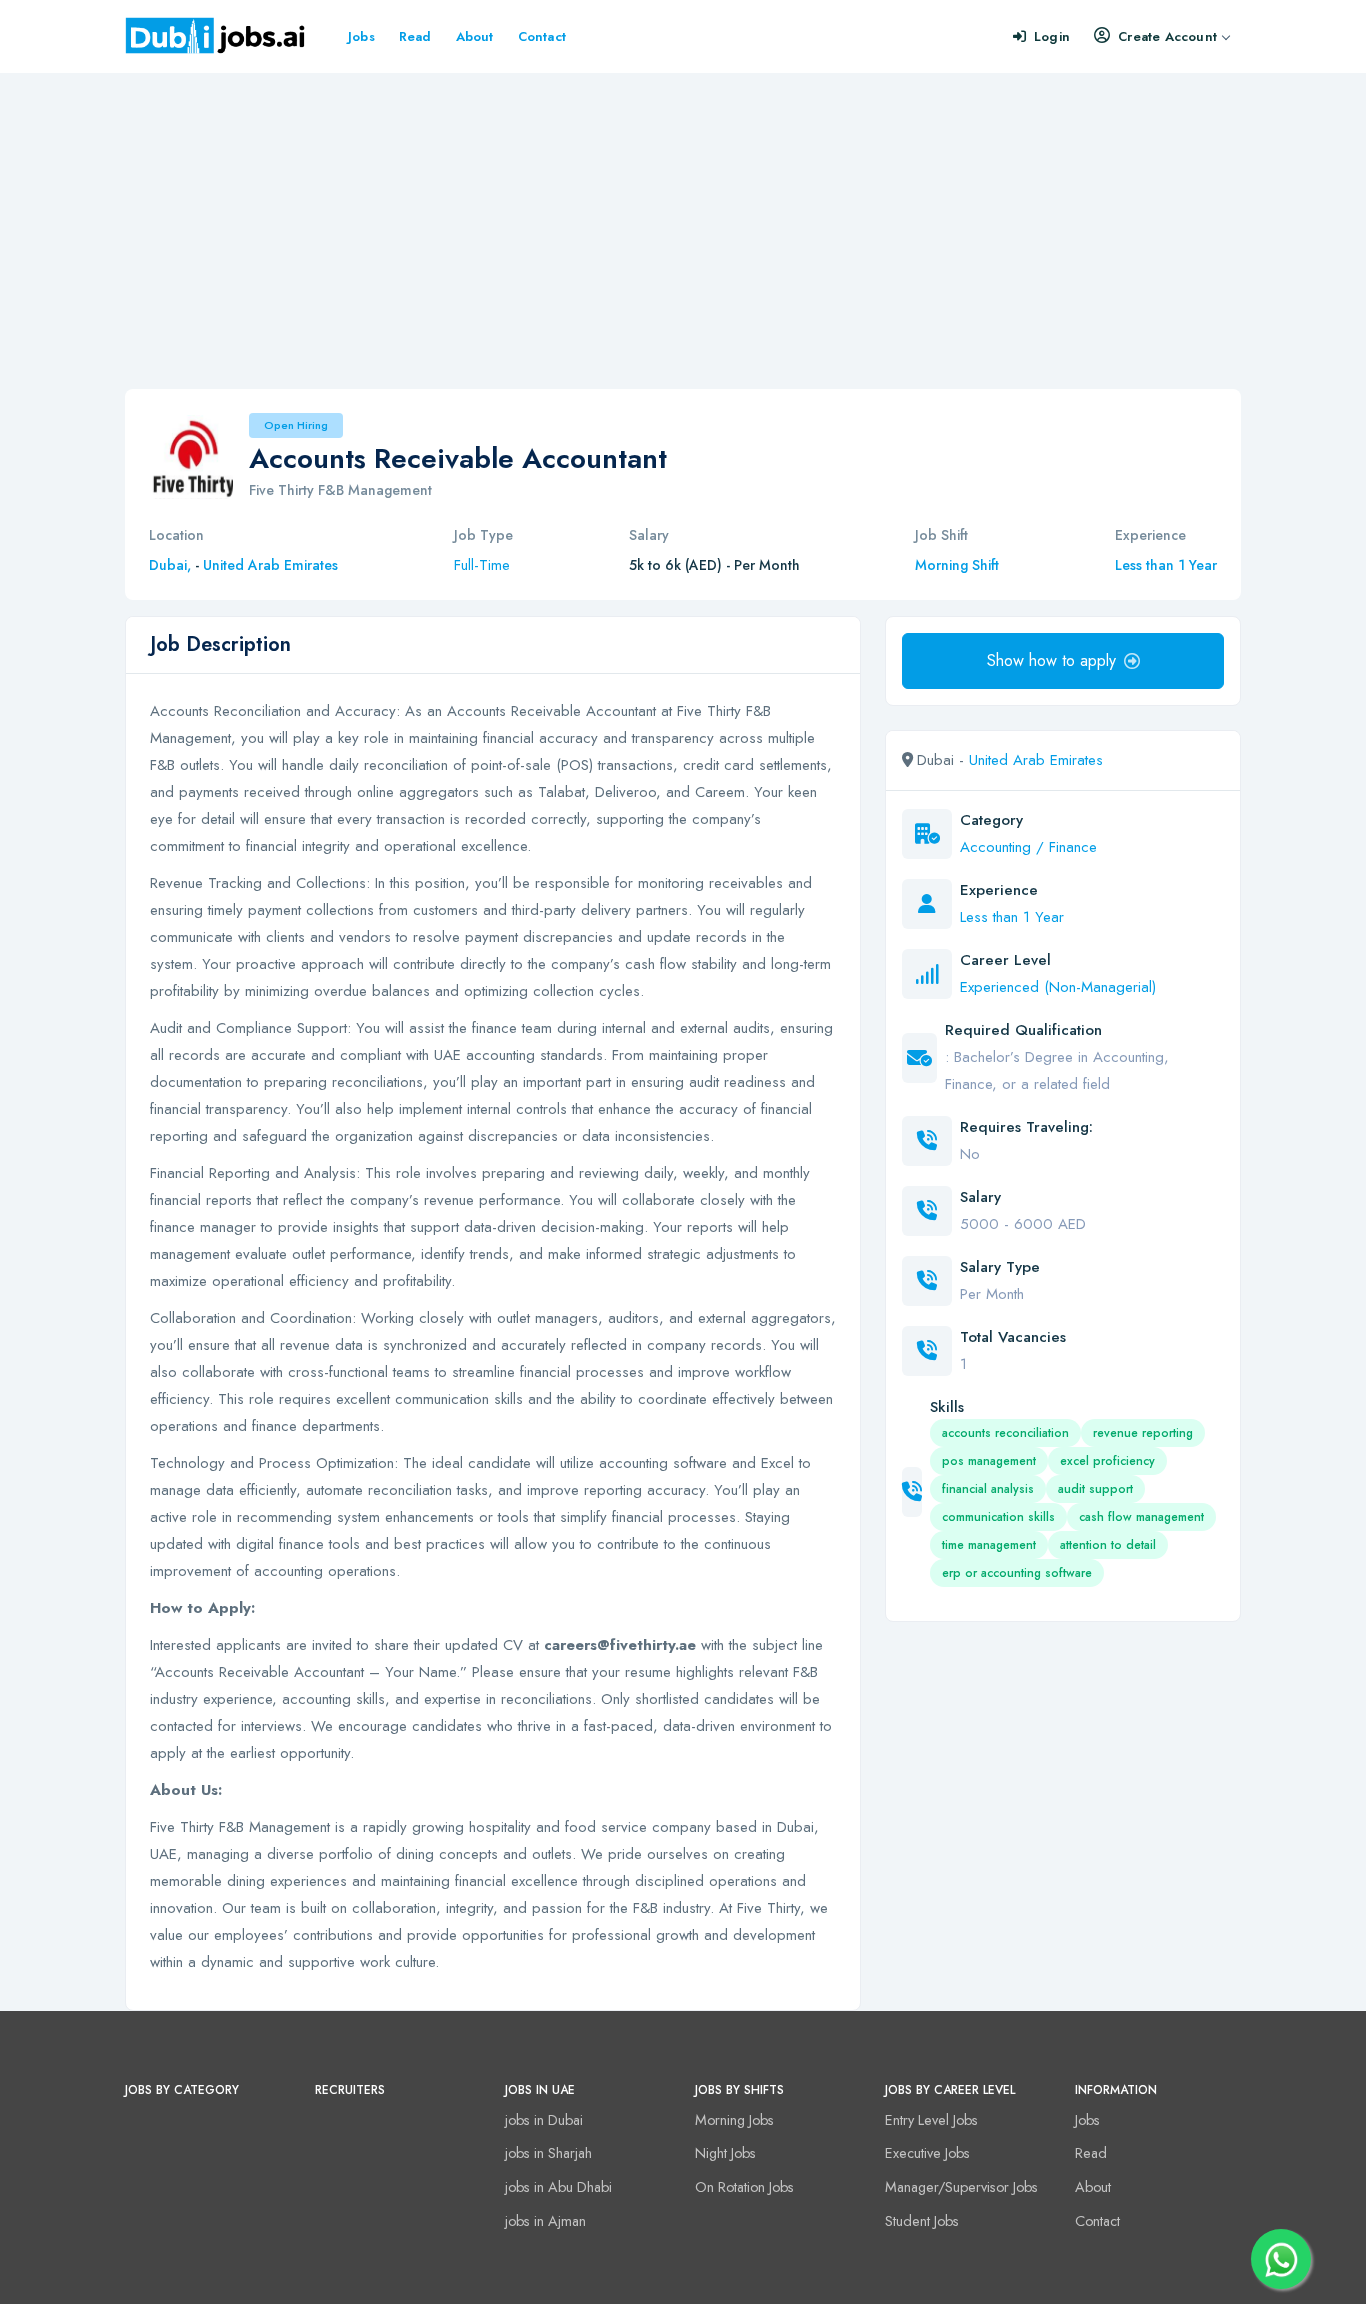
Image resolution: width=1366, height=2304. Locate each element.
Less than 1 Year (1166, 565)
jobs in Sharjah (548, 2153)
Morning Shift (957, 565)
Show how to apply (1051, 660)
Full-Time (482, 565)
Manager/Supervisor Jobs (961, 2187)
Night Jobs (725, 2153)
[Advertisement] (683, 223)
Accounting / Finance (1028, 847)
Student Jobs (922, 2221)
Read (415, 36)
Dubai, (172, 565)
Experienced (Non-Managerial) (1058, 987)
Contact (542, 36)
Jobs (361, 36)
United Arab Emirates (270, 565)
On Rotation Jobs (744, 2187)
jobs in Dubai (544, 2120)
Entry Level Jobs (931, 2120)
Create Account (1167, 36)
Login (1052, 36)
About (475, 36)
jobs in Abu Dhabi (558, 2187)
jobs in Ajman (545, 2221)
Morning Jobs (734, 2120)
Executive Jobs (927, 2153)
